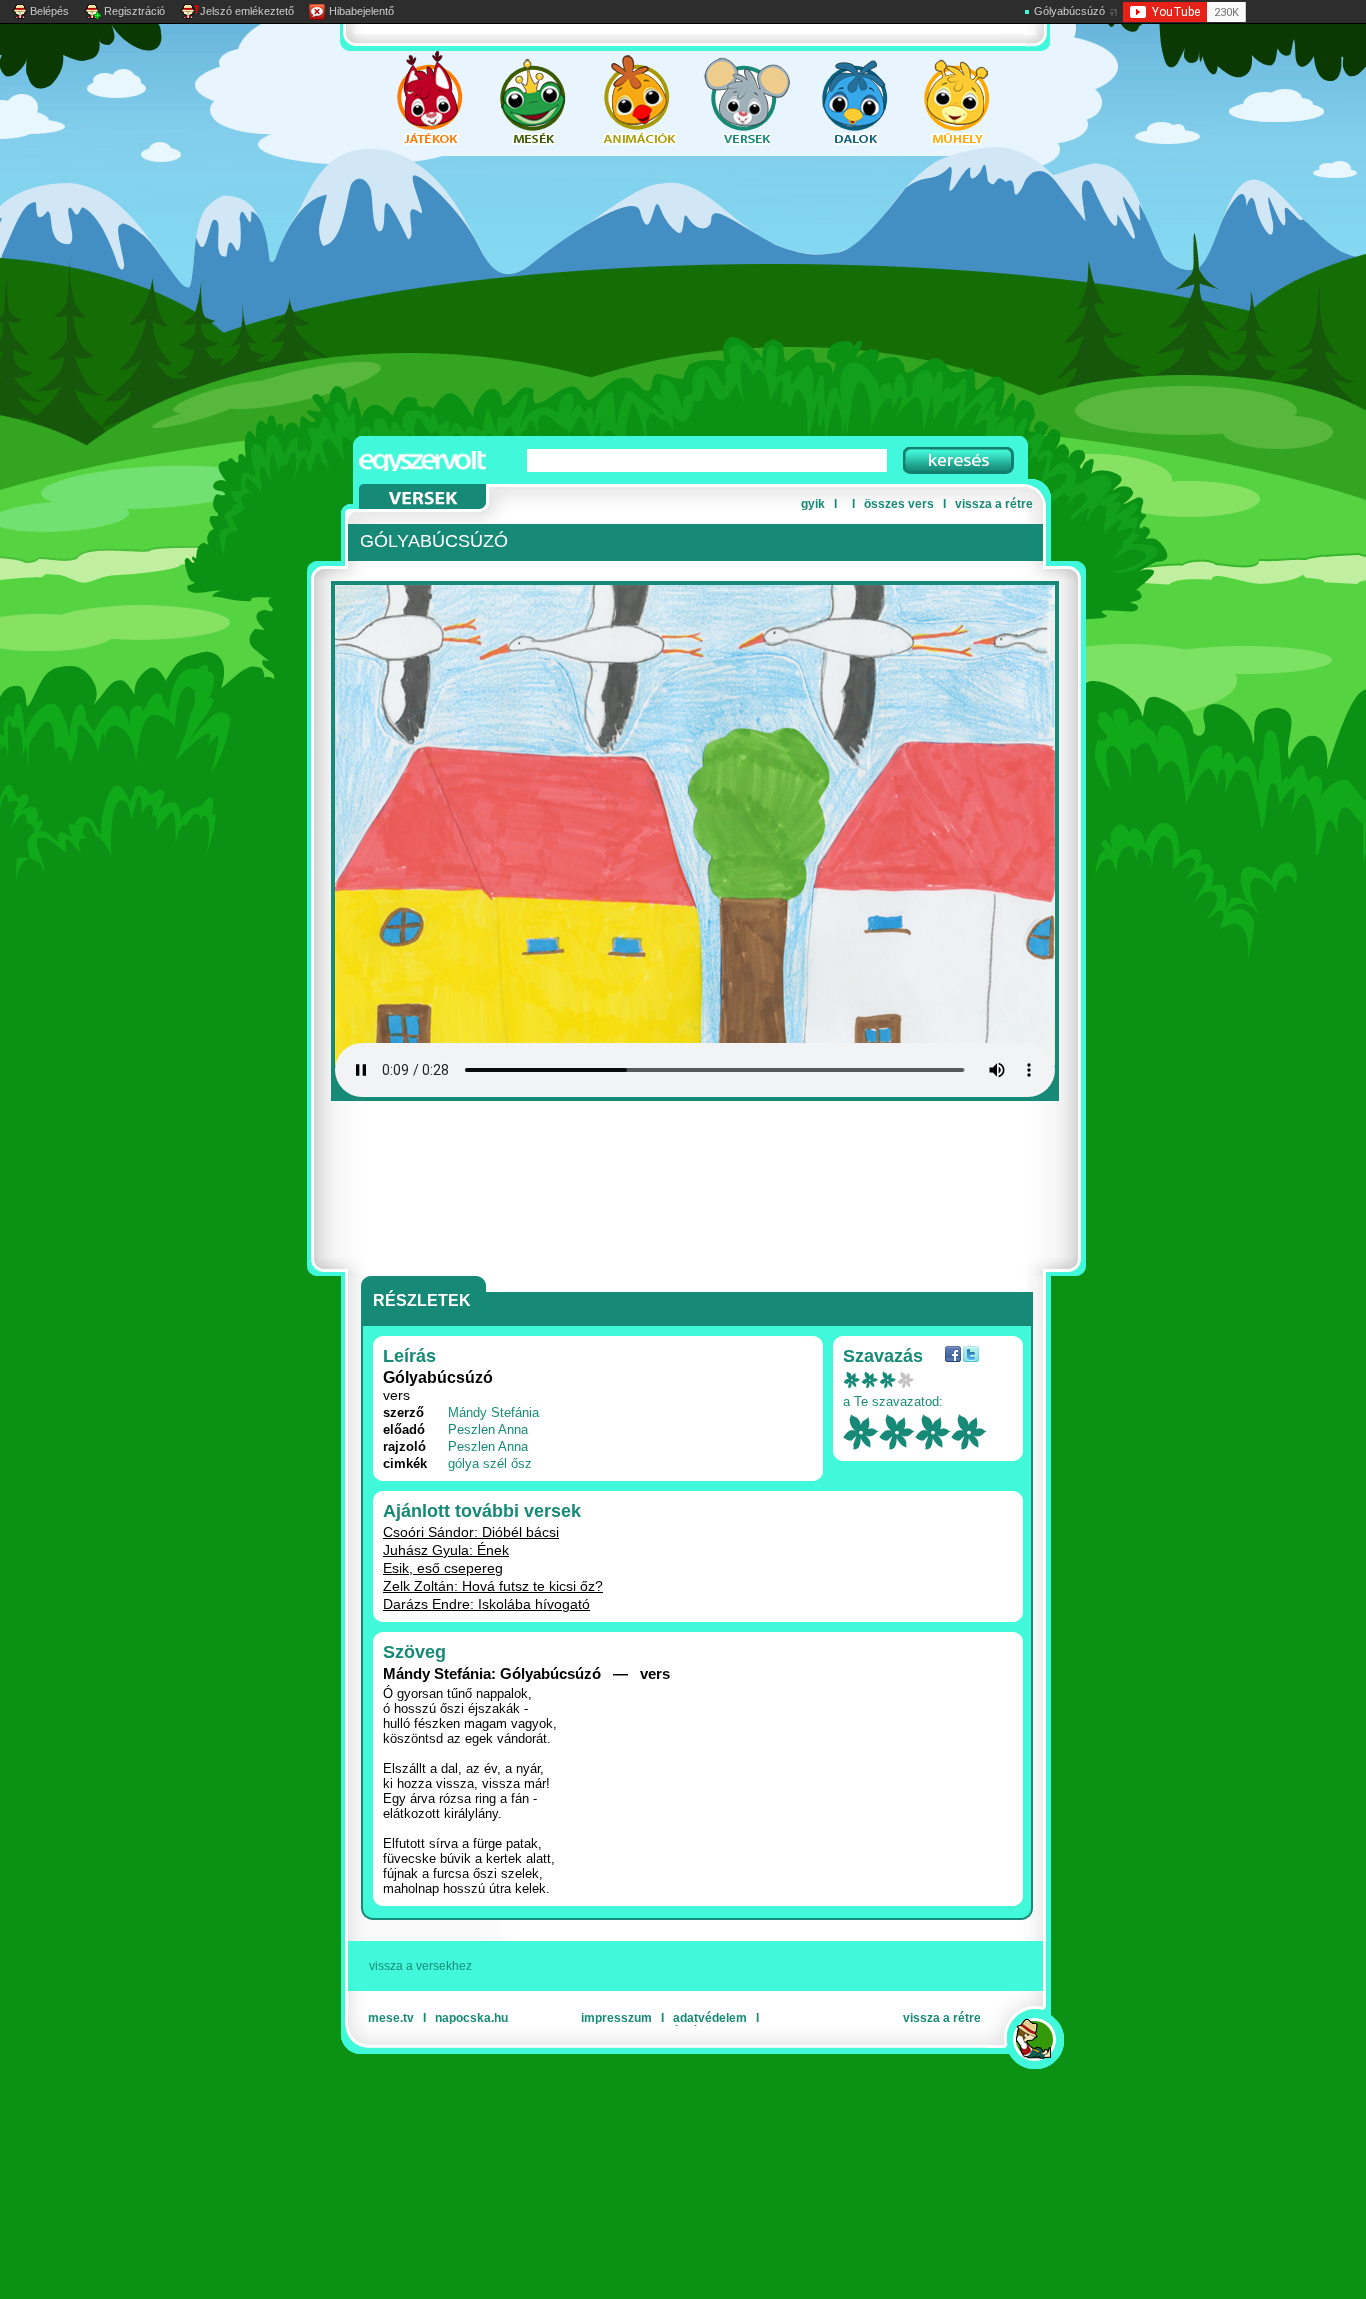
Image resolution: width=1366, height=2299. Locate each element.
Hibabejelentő (361, 11)
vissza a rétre (994, 504)
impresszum (616, 2018)
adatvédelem (710, 2018)
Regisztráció (134, 11)
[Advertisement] (663, 296)
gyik (813, 504)
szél (495, 1463)
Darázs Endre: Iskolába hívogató (486, 1604)
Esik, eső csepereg (443, 1568)
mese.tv (391, 2018)
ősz (521, 1463)
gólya (463, 1463)
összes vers (899, 504)
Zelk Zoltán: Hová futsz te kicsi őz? (493, 1586)
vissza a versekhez (420, 1966)
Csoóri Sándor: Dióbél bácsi (471, 1532)
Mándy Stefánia (493, 1412)
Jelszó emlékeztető (247, 11)
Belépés (49, 11)
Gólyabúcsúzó (1069, 11)
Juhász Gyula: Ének (446, 1550)
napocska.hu (471, 2018)
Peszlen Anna (488, 1429)
